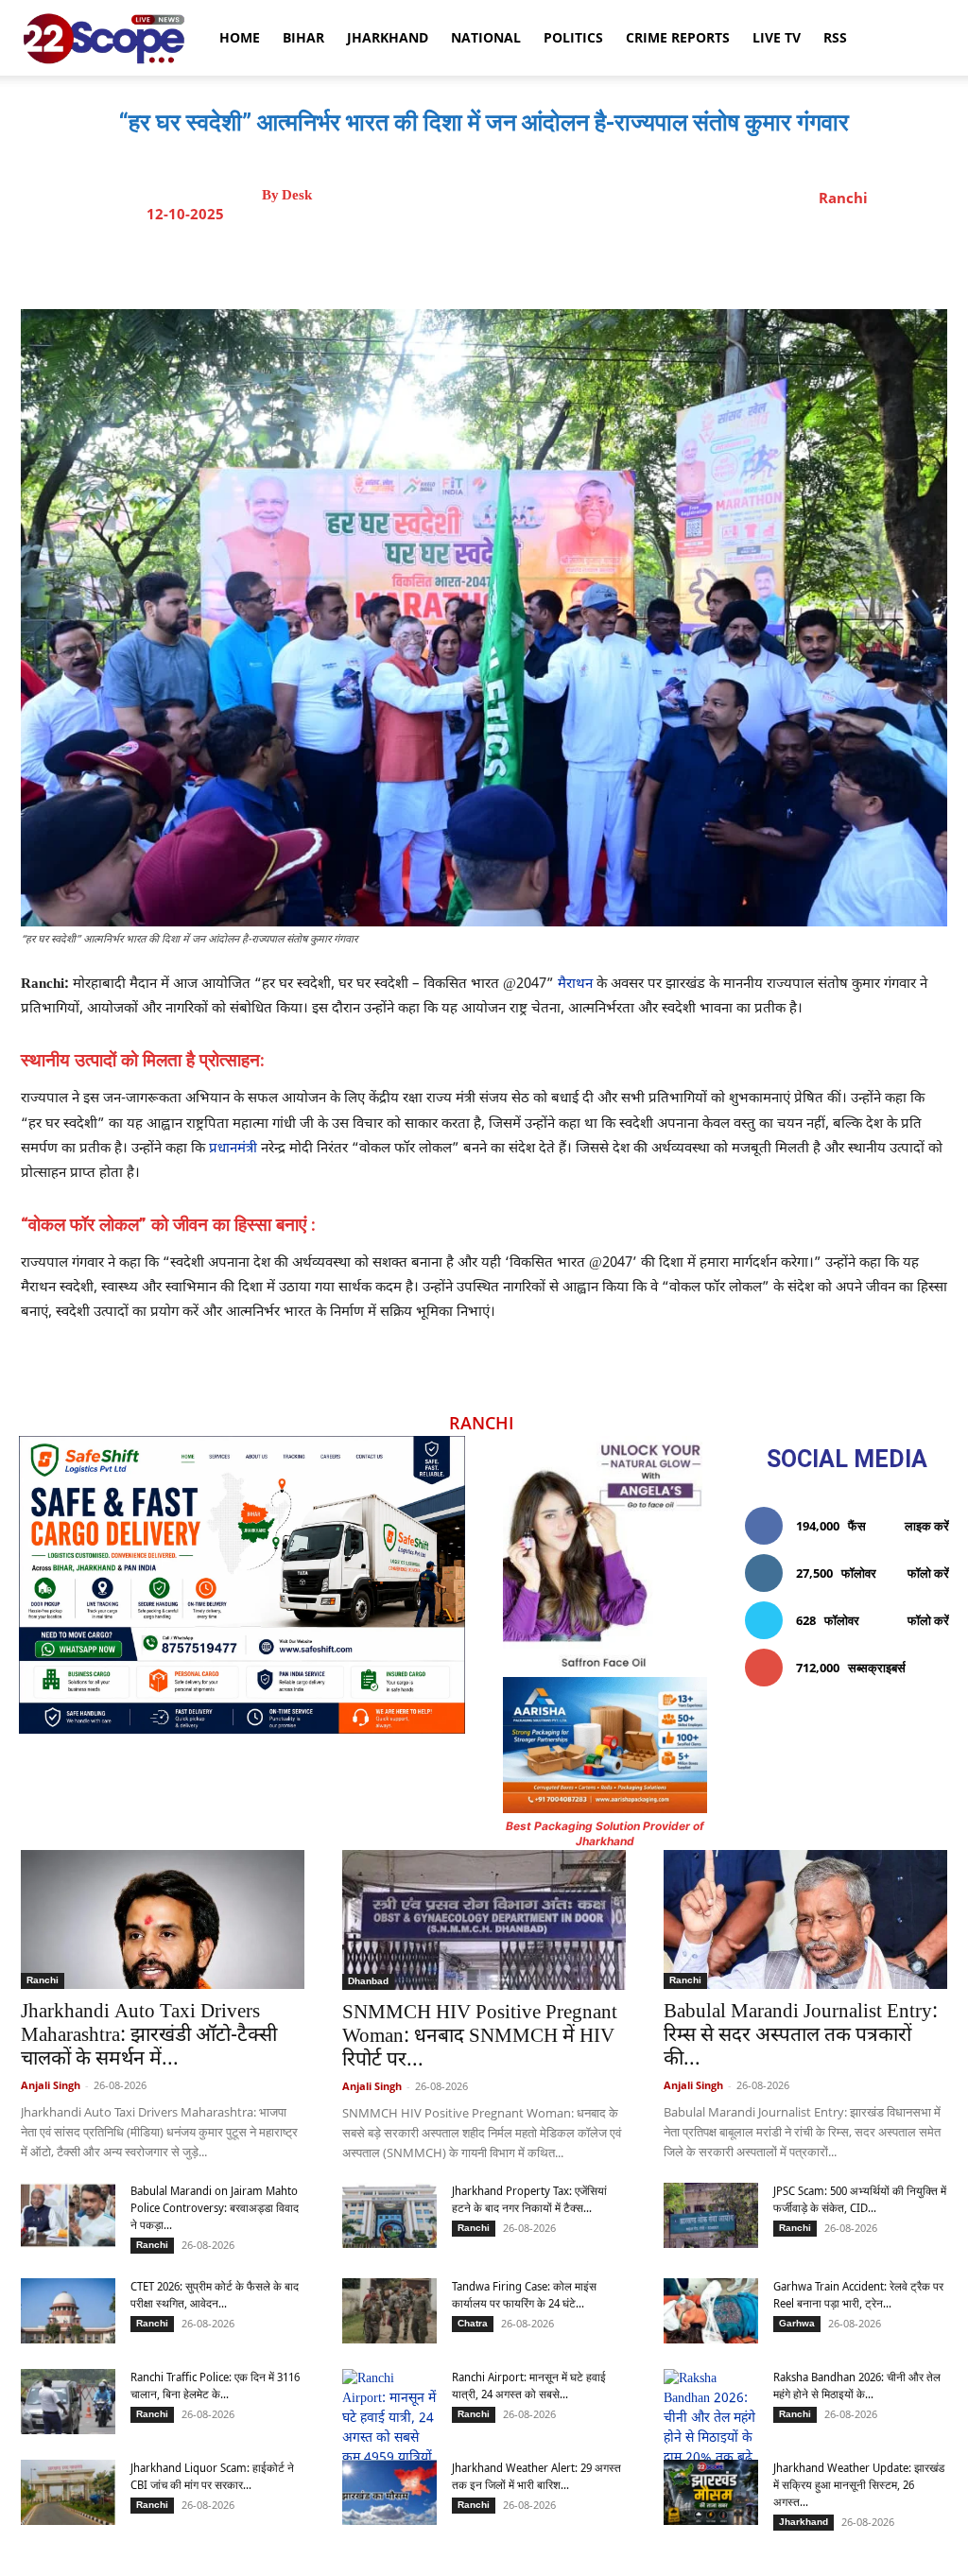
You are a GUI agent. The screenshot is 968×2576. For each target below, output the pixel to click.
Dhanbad (368, 1981)
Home (240, 37)
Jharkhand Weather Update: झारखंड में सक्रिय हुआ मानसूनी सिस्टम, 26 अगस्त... (859, 2485)
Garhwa (797, 2323)
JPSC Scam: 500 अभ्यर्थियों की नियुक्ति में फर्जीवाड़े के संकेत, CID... (860, 2199)
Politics (573, 37)
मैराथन (573, 985)
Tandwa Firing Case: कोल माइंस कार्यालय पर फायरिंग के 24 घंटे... (524, 2295)
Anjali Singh (51, 2085)
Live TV (777, 37)
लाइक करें (927, 1526)
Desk (297, 195)
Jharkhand (388, 37)
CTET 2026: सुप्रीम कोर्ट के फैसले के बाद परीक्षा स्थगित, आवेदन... (215, 2295)
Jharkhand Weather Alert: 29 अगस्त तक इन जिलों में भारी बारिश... (536, 2476)
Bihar (303, 37)
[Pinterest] (523, 262)
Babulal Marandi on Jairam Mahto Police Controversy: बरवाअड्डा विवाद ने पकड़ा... (215, 2208)
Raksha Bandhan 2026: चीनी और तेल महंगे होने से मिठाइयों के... (857, 2386)
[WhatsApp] (566, 262)
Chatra (473, 2323)
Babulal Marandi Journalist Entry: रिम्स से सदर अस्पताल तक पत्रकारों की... (801, 2036)
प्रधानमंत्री (233, 1149)
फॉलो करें (928, 1573)
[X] (479, 262)
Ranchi (843, 198)
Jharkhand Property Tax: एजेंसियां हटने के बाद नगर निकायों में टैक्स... (529, 2199)
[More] (654, 262)
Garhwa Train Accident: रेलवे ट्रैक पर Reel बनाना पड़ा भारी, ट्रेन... (858, 2295)
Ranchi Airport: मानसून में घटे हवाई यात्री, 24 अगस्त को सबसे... (529, 2386)
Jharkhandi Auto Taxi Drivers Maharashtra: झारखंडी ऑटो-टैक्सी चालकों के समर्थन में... (149, 2036)
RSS (835, 37)
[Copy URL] (610, 262)
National (486, 37)
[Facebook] (436, 262)
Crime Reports (678, 37)
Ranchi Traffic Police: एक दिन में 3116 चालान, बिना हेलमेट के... (215, 2386)
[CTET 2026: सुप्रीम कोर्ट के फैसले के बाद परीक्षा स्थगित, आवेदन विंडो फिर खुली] (68, 2311)
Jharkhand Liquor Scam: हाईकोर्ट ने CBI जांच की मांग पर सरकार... (212, 2476)
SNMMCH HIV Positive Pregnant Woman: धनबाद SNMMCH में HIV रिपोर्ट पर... (480, 2037)
